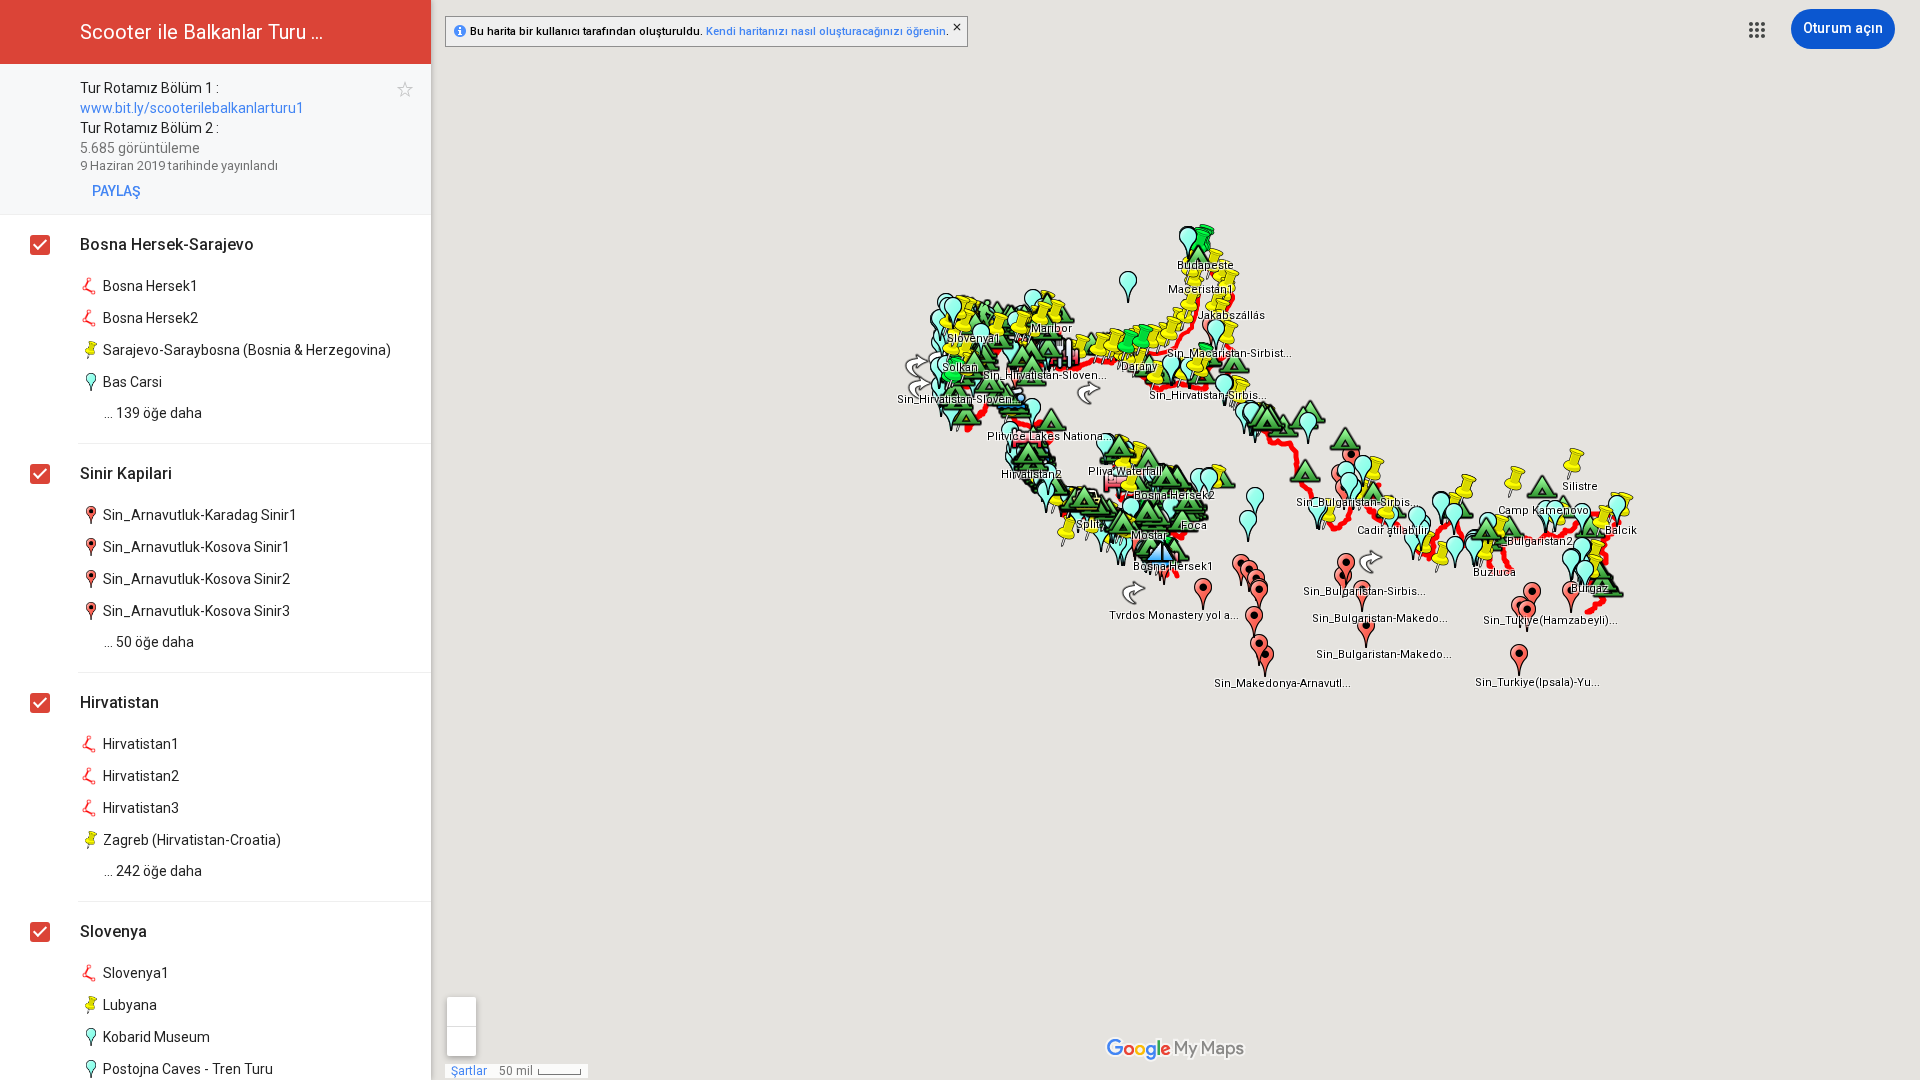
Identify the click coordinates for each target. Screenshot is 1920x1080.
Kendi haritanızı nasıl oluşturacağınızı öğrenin (826, 31)
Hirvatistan (119, 702)
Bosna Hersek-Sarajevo (167, 244)
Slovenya (113, 931)
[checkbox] (405, 89)
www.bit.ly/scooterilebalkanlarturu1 (192, 108)
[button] (1757, 30)
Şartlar (469, 1071)
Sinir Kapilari (126, 473)
